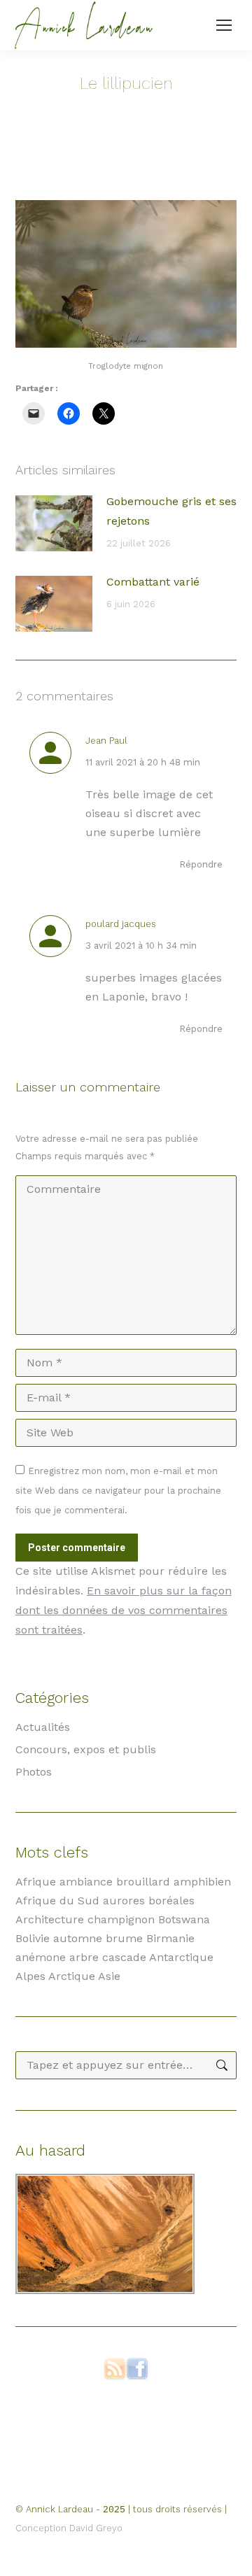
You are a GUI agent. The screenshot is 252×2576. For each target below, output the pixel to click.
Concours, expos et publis (86, 1749)
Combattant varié (153, 582)
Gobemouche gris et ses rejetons (171, 511)
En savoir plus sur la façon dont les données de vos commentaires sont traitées (124, 1610)
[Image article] (54, 523)
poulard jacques (121, 924)
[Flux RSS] (115, 2376)
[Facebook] (137, 2376)
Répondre (201, 864)
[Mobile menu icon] (224, 25)
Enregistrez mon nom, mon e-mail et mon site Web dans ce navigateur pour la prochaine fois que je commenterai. (118, 1491)
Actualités (43, 1727)
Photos (34, 1772)
